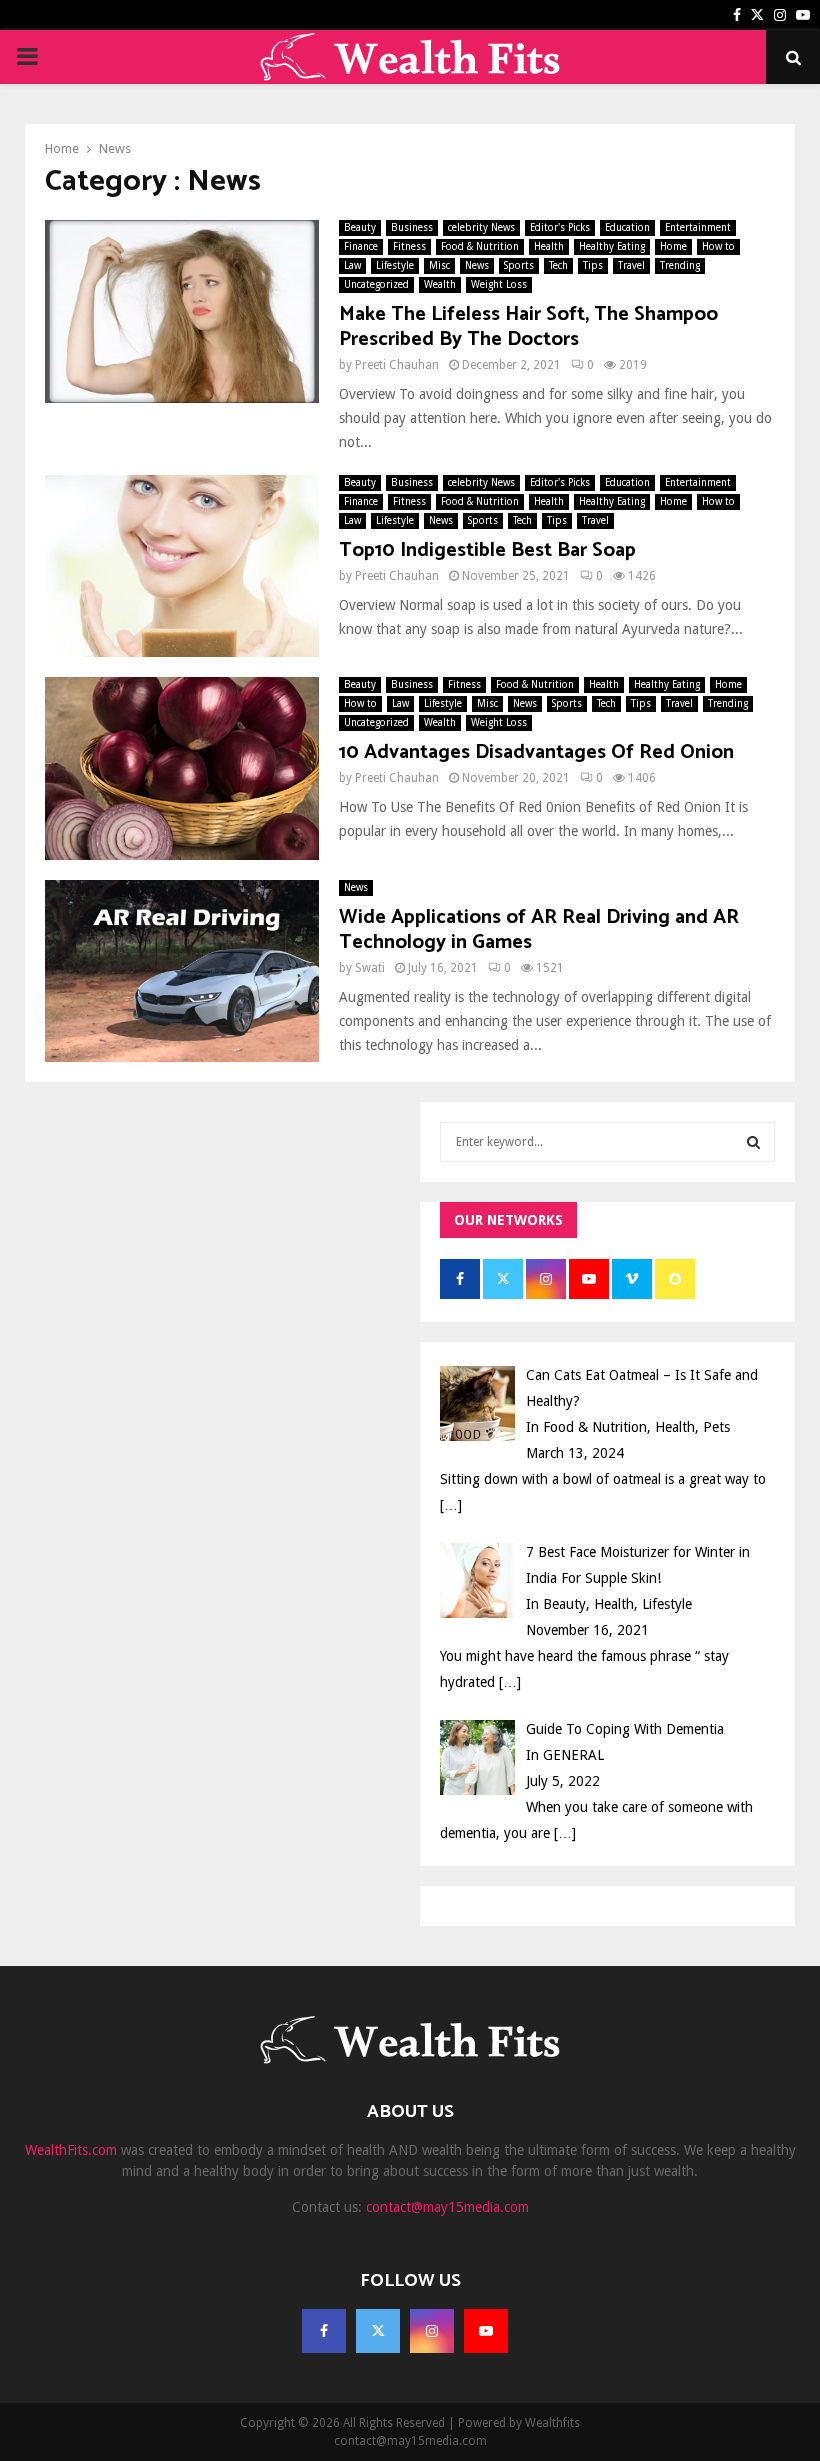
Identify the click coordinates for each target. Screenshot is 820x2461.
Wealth (440, 284)
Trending (680, 265)
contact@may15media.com (447, 2207)
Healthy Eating (612, 246)
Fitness (409, 246)
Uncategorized (376, 284)
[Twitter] (378, 2331)
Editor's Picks (560, 227)
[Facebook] (324, 2331)
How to (718, 246)
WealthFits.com (71, 2150)
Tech (558, 265)
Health (549, 246)
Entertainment (698, 227)
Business (412, 227)
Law (352, 265)
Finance (361, 246)
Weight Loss (499, 284)
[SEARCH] (753, 1142)
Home (673, 246)
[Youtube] (486, 2331)
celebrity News (481, 227)
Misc (439, 265)
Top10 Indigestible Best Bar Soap (487, 550)
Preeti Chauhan (397, 365)
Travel (631, 265)
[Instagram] (432, 2331)
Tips (593, 265)
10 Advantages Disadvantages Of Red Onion (536, 752)
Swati (370, 968)
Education (627, 227)
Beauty (360, 227)
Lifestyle (395, 265)
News (477, 265)
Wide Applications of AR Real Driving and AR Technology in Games (539, 930)
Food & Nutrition (480, 246)
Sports (519, 265)
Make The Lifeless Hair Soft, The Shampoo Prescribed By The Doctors (528, 327)
